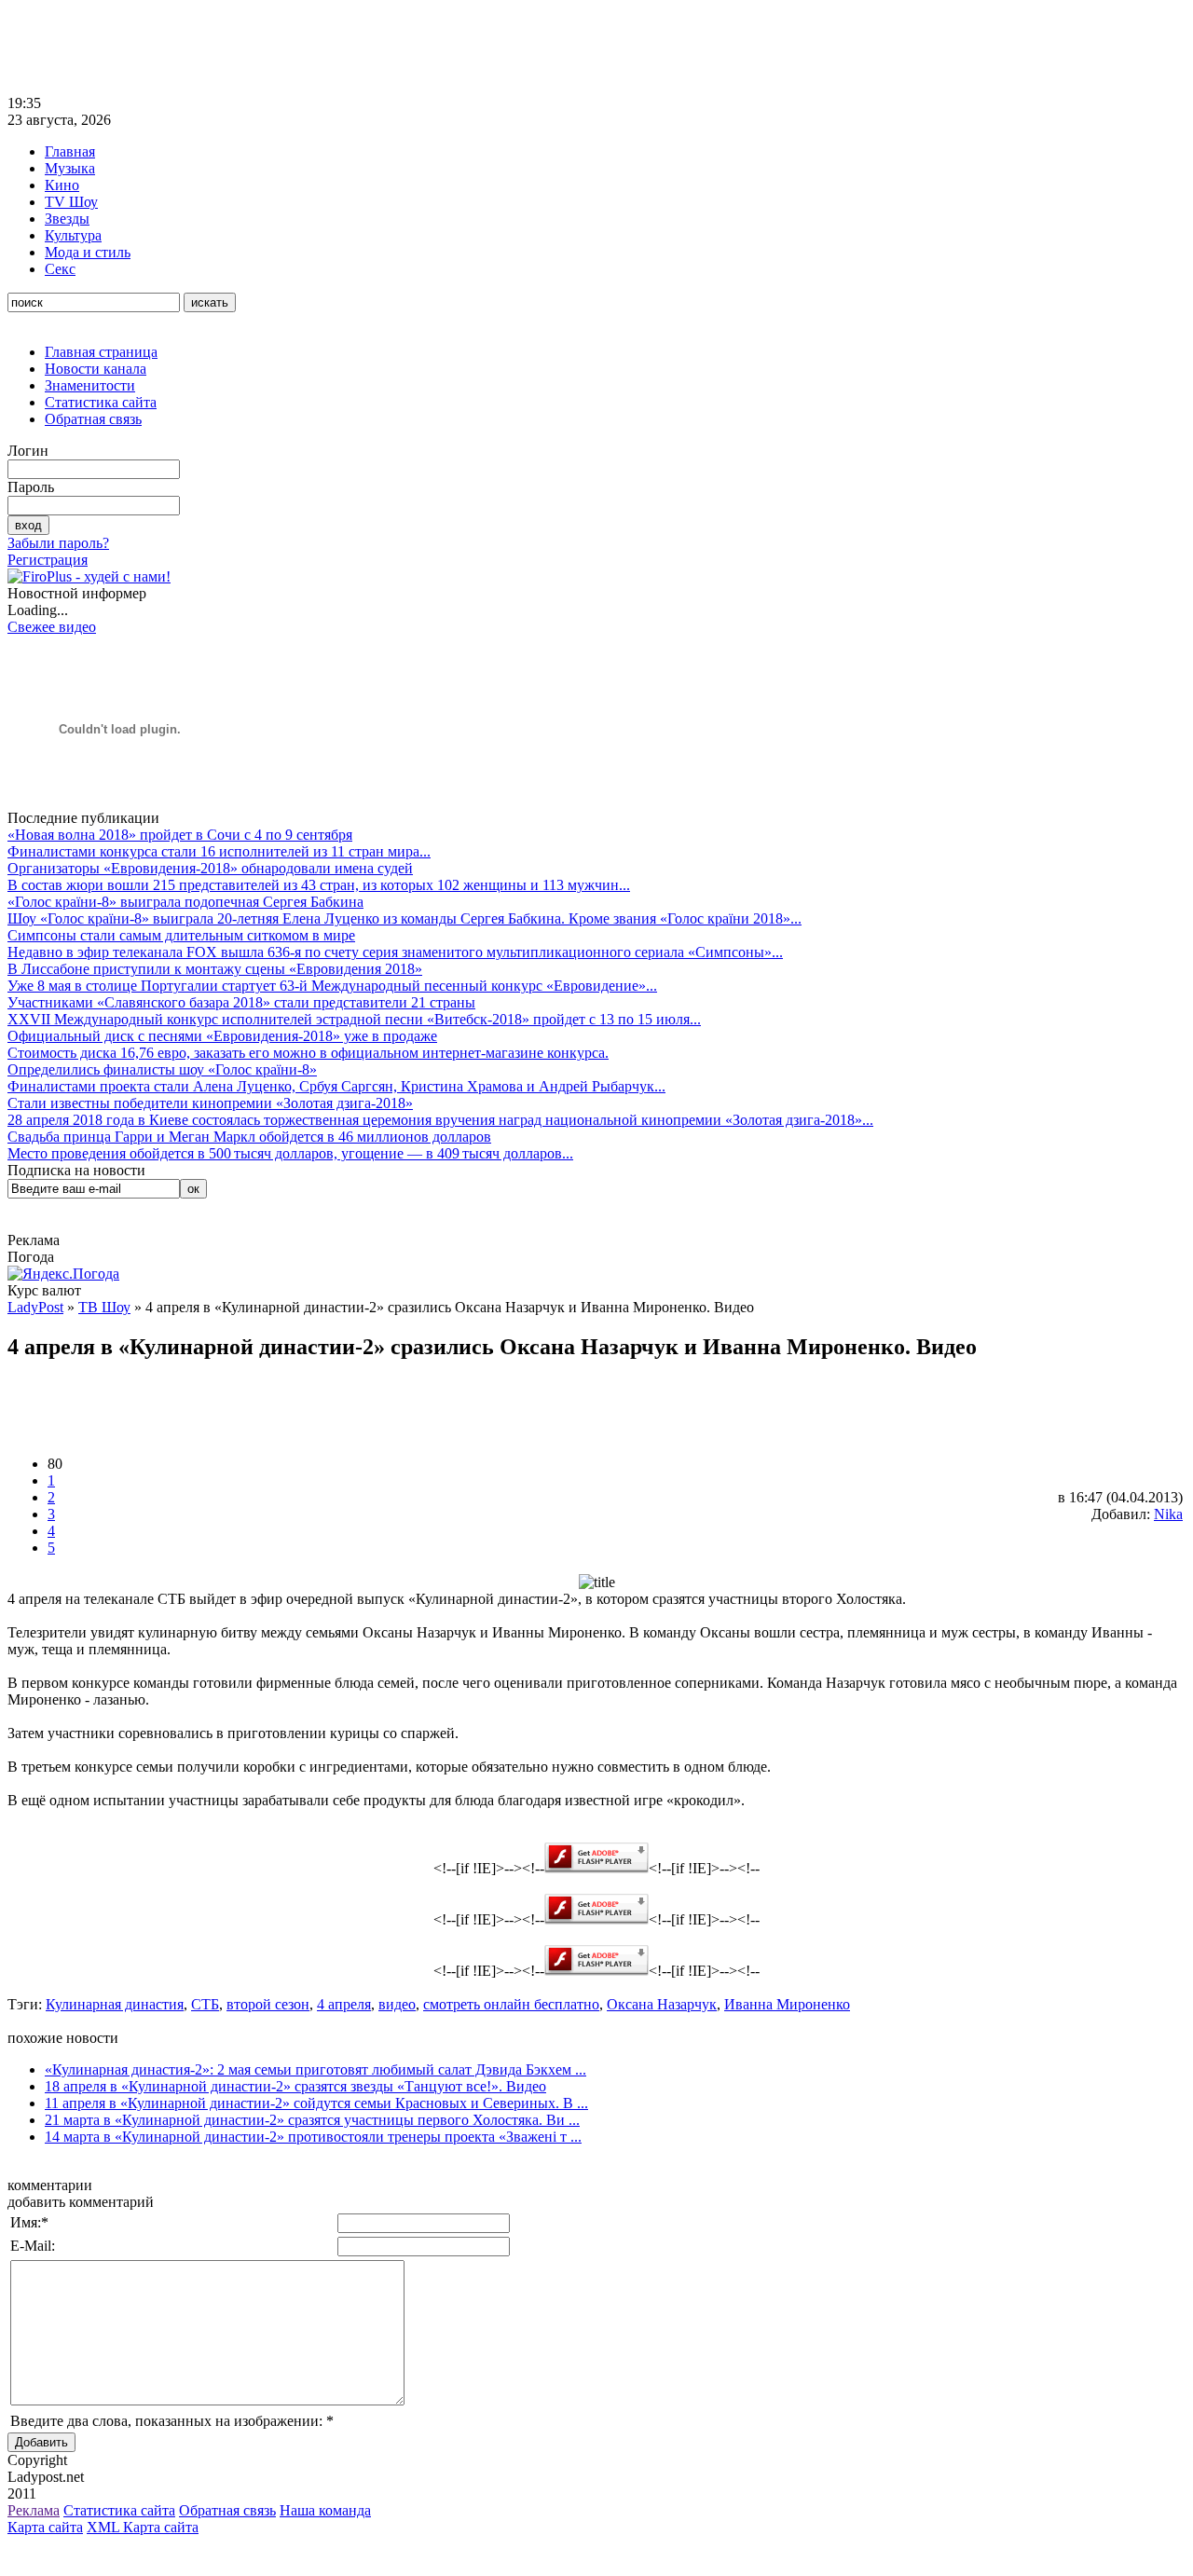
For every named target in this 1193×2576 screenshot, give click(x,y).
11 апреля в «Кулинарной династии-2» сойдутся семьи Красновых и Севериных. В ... (316, 2103)
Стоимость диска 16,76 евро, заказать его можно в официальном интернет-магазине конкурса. (308, 1053)
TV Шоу (71, 202)
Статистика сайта (101, 402)
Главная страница (101, 352)
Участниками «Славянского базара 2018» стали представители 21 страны (241, 1002)
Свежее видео (52, 627)
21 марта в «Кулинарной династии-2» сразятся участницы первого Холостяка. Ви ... (312, 2120)
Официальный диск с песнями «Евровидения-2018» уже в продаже (222, 1036)
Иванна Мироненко (787, 2004)
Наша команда (325, 2510)
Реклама (34, 2510)
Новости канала (96, 369)
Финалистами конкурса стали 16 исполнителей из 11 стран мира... (219, 851)
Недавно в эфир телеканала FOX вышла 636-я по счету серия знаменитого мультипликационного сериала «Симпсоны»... (395, 952)
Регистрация (48, 560)
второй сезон (268, 2004)
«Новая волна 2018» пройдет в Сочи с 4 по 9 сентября (180, 835)
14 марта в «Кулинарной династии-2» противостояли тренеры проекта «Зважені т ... (313, 2137)
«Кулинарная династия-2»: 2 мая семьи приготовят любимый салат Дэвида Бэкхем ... (315, 2069)
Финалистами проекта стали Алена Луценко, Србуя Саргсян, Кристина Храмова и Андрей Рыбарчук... (336, 1086)
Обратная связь (93, 419)
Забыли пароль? (58, 543)
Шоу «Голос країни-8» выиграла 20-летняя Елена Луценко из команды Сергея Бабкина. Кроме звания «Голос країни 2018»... (405, 918)
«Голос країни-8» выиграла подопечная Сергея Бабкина (185, 902)
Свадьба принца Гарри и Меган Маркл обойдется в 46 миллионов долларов (249, 1137)
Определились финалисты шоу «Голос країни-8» (162, 1069)
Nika (1168, 1514)
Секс (60, 269)
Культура (73, 235)
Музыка (70, 168)
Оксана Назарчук (662, 2004)
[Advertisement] (347, 49)
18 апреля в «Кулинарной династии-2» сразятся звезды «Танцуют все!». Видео (295, 2086)
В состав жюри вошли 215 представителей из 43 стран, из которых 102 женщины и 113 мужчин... (319, 885)
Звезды (67, 219)
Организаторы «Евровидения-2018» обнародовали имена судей (210, 868)
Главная (70, 151)
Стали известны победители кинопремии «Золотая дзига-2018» (210, 1103)
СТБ (205, 2004)
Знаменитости (90, 385)
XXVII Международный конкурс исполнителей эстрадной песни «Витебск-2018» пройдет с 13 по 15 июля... (354, 1019)
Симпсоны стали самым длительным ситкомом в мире (181, 935)
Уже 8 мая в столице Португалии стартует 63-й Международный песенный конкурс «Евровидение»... (332, 986)
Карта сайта (45, 2527)
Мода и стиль (88, 252)
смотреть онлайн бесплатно (511, 2004)
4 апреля (344, 2004)
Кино (62, 185)
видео (397, 2004)
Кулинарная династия (115, 2004)
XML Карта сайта (143, 2527)
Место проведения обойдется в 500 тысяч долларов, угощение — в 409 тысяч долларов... (290, 1153)
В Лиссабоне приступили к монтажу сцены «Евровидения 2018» (215, 969)
